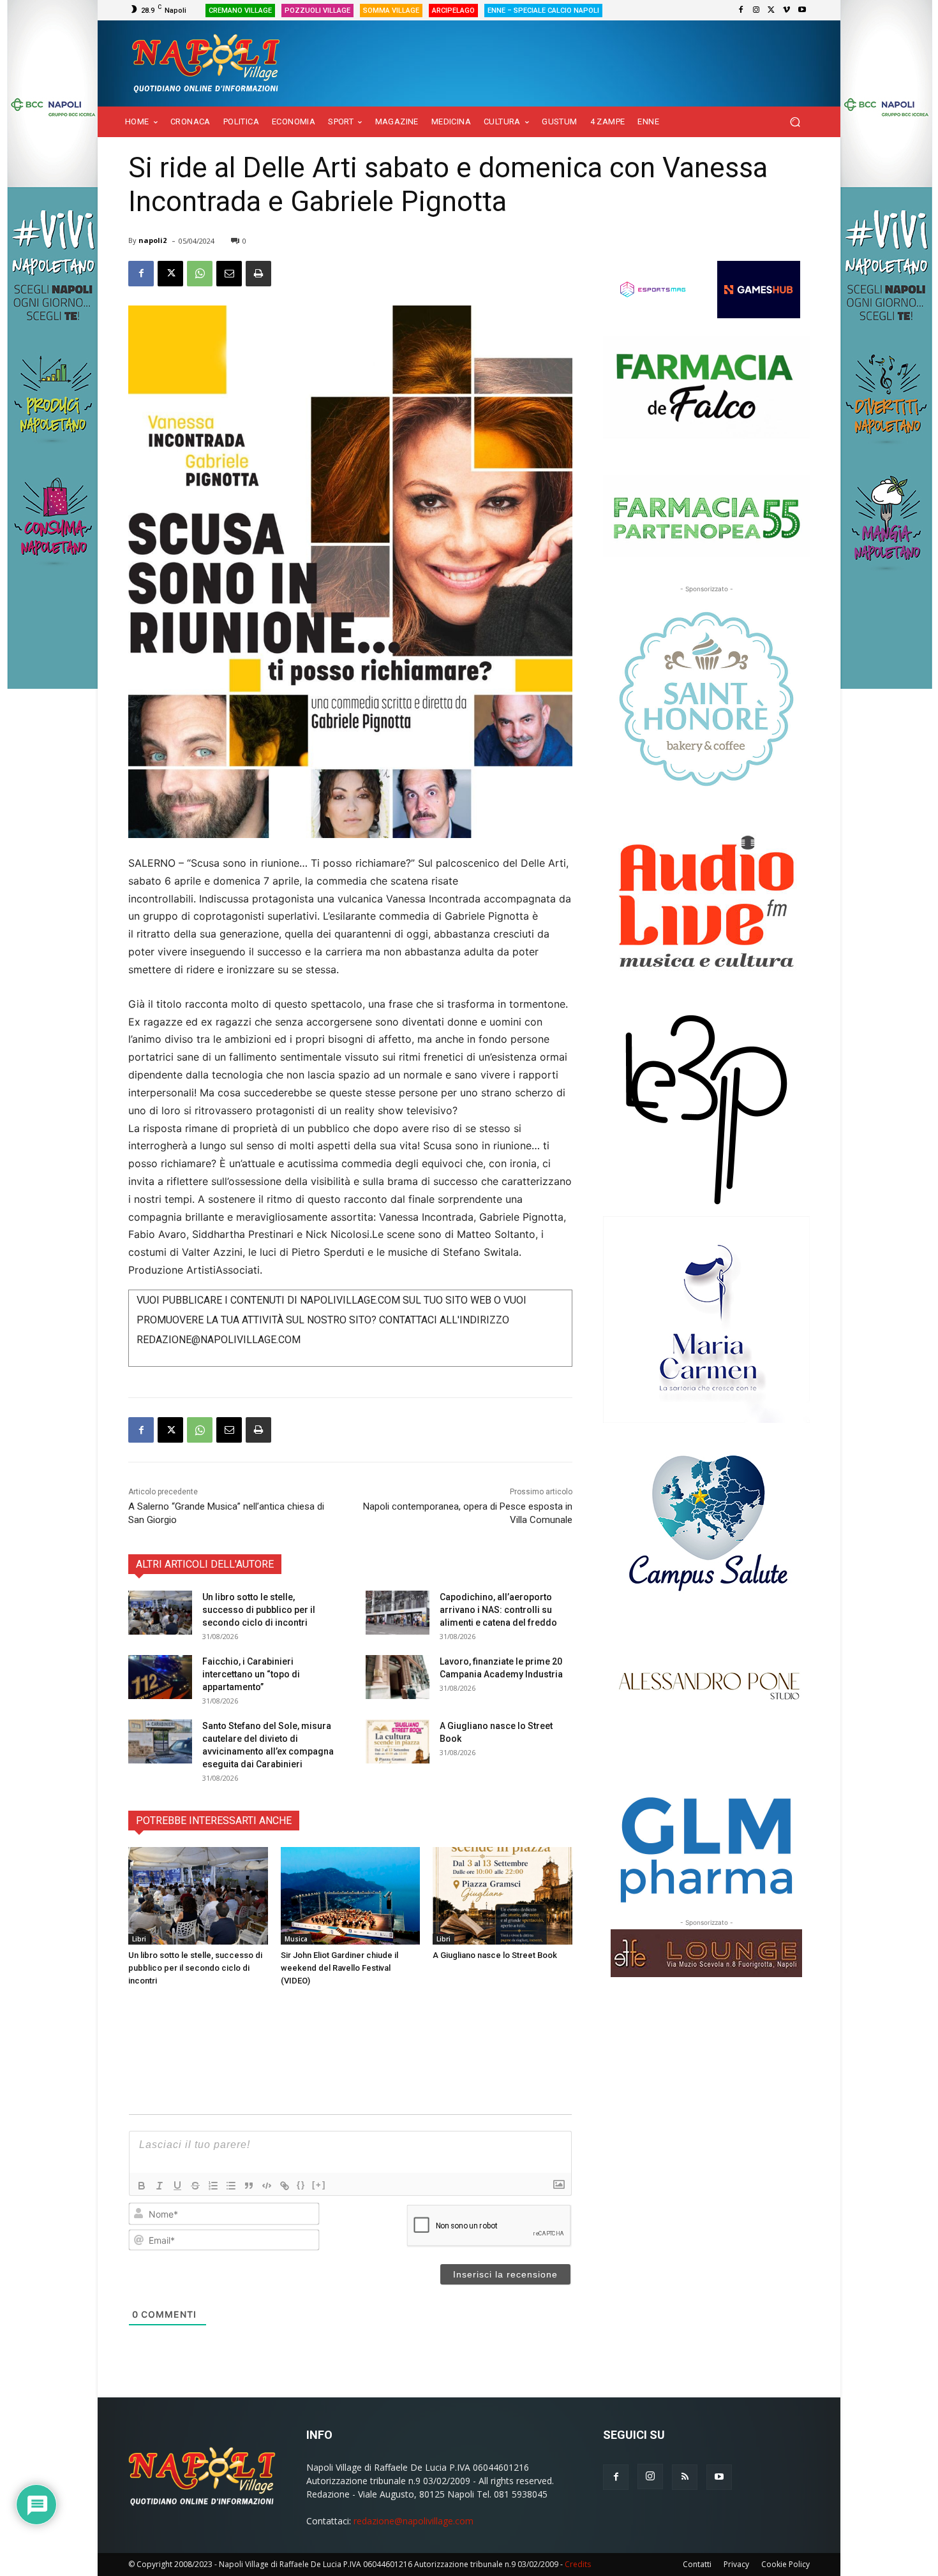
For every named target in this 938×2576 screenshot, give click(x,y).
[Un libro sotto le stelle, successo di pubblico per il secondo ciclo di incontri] (160, 1613)
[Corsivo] (160, 2186)
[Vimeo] (787, 10)
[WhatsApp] (200, 274)
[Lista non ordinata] (231, 2186)
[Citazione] (249, 2186)
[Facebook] (741, 10)
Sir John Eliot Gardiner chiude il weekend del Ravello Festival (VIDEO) (339, 1968)
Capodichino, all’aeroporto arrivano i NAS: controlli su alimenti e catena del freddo (498, 1610)
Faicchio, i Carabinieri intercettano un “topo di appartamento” (251, 1674)
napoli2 (153, 240)
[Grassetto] (142, 2186)
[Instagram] (756, 10)
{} (301, 2185)
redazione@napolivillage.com (413, 2521)
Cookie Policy (785, 2564)
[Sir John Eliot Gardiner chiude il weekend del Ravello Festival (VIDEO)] (351, 1896)
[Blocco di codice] (267, 2186)
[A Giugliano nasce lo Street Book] (398, 1741)
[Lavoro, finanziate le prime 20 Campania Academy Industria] (398, 1677)
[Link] (285, 2186)
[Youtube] (802, 10)
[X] (771, 10)
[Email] (229, 274)
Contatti (697, 2564)
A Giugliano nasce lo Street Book (495, 1955)
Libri (139, 1939)
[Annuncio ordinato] (213, 2186)
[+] (319, 2185)
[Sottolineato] (177, 2186)
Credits (578, 2564)
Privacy (736, 2564)
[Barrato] (195, 2186)
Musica (296, 1939)
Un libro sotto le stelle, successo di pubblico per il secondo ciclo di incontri (259, 1610)
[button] (795, 122)
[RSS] (685, 2477)
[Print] (258, 274)
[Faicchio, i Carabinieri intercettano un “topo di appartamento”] (160, 1677)
